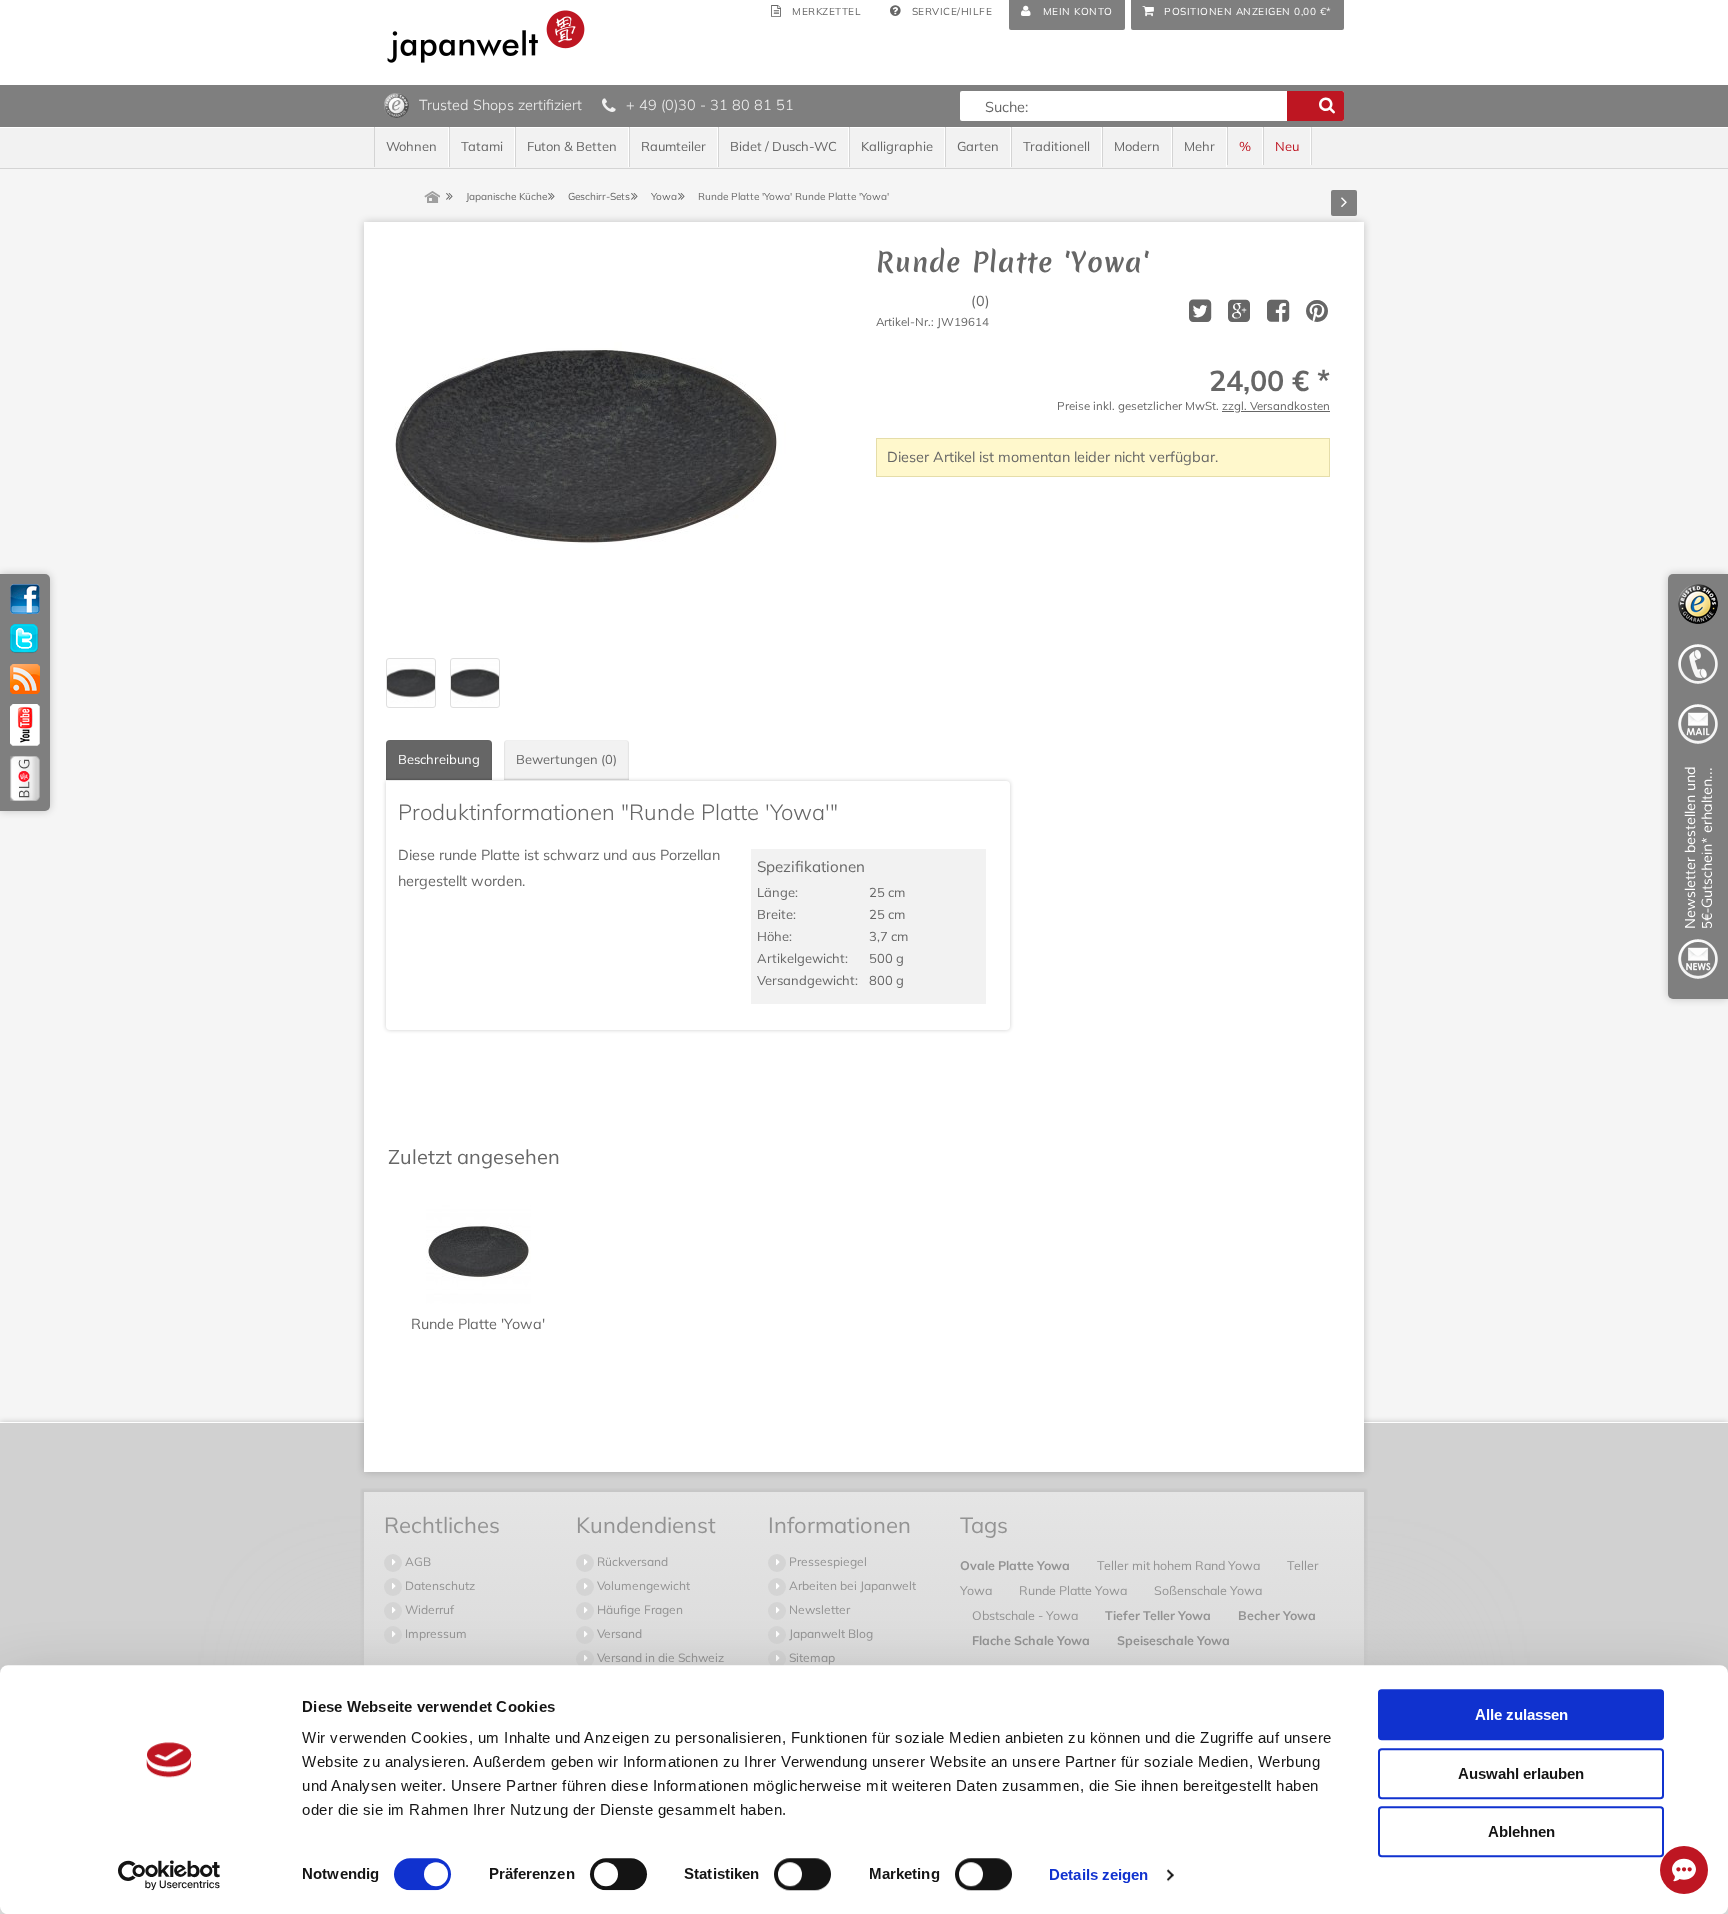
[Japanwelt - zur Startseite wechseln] (486, 36)
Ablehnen (1521, 1831)
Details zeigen (1098, 1874)
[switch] (618, 1874)
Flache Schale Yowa (1032, 1640)
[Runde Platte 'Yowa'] (586, 446)
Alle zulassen (1521, 1714)
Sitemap (810, 1657)
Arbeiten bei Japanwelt (851, 1585)
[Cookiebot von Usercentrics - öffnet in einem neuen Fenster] (169, 1875)
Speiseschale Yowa (1173, 1640)
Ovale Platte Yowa (1016, 1565)
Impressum (434, 1633)
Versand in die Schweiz (659, 1657)
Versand (618, 1633)
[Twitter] (25, 639)
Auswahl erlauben (1521, 1773)
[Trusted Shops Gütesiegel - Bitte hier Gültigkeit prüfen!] (396, 104)
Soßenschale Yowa (1208, 1590)
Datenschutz (438, 1585)
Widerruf (428, 1609)
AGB (416, 1561)
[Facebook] (25, 599)
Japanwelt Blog (829, 1633)
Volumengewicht (642, 1585)
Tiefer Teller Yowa (1159, 1615)
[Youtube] (25, 725)
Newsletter (818, 1609)
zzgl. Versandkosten (1276, 405)
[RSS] (25, 679)
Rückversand (631, 1561)
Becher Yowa (1277, 1615)
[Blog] (25, 778)
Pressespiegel (826, 1561)
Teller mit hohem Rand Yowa (1180, 1565)
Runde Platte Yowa (1074, 1590)
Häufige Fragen (638, 1609)
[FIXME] (1698, 876)
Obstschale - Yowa (1026, 1615)
